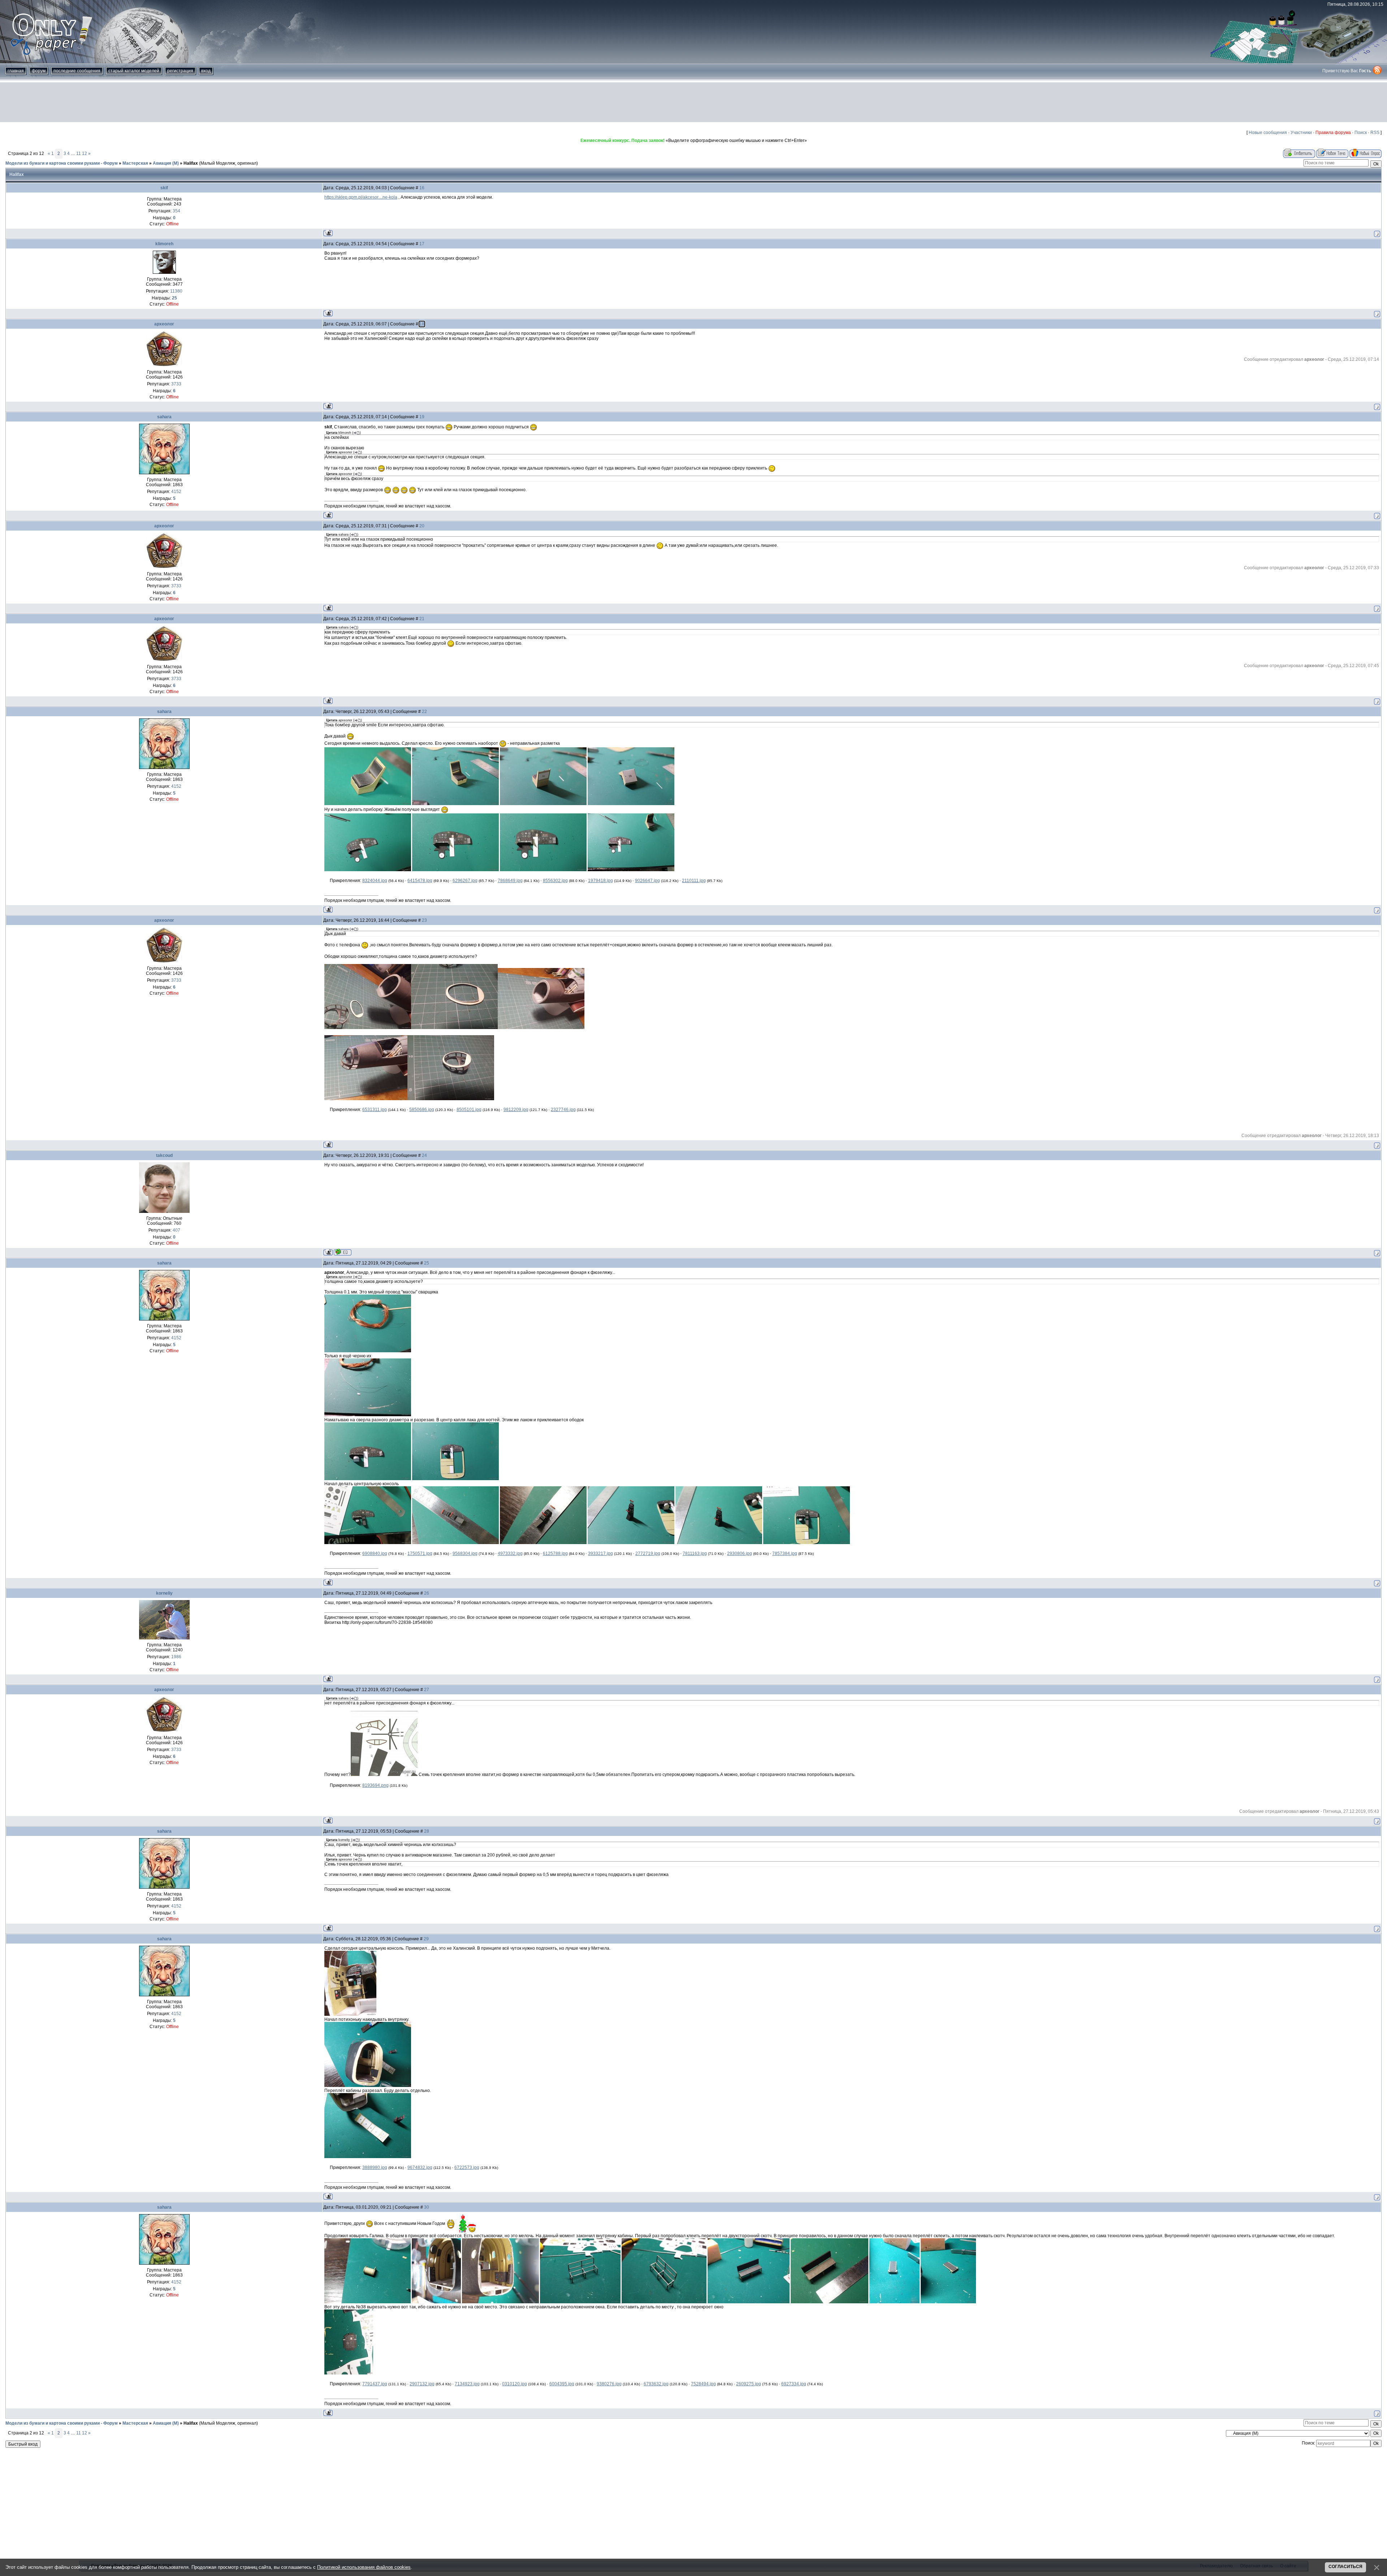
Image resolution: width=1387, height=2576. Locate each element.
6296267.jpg (465, 881)
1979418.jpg (600, 881)
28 (427, 1831)
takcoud (164, 1155)
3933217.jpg (600, 1553)
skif (164, 188)
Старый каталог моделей (134, 71)
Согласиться (1345, 2567)
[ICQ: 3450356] (343, 1252)
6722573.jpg (467, 2167)
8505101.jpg (469, 1110)
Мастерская (135, 163)
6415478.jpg (420, 881)
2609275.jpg (749, 2384)
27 (427, 1690)
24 (424, 1155)
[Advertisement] (693, 102)
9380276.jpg (609, 2384)
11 (79, 154)
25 (427, 1263)
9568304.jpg (465, 1553)
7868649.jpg (510, 881)
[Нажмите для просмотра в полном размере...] (368, 804)
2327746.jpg (563, 1110)
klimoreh (164, 244)
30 (427, 2207)
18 (422, 324)
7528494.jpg (703, 2384)
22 (424, 712)
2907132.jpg (422, 2384)
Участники (1301, 133)
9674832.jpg (420, 2167)
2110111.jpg (694, 881)
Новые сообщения (1268, 133)
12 (85, 154)
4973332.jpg (510, 1553)
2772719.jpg (648, 1553)
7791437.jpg (375, 2384)
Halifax (191, 163)
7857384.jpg (785, 1553)
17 (422, 244)
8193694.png (375, 1785)
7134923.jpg (467, 2384)
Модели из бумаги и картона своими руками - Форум (62, 163)
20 (422, 526)
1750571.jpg (420, 1553)
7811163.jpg (695, 1553)
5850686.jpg (422, 1110)
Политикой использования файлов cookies (364, 2567)
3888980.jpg (375, 2167)
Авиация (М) (166, 163)
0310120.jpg (515, 2384)
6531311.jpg (375, 1110)
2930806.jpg (740, 1553)
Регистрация (180, 71)
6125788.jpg (555, 1553)
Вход (206, 71)
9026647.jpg (647, 881)
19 (422, 417)
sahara (164, 417)
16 (422, 188)
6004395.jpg (562, 2384)
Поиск (1361, 133)
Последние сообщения (77, 71)
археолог (164, 324)
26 (427, 1593)
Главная (16, 71)
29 (426, 1939)
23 (424, 920)
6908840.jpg (375, 1553)
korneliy (164, 1593)
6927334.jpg (794, 2384)
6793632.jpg (656, 2384)
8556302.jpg (555, 881)
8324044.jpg (375, 881)
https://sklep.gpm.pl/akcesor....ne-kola (361, 197)
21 (422, 619)
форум (39, 71)
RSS (1375, 133)
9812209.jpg (516, 1110)
